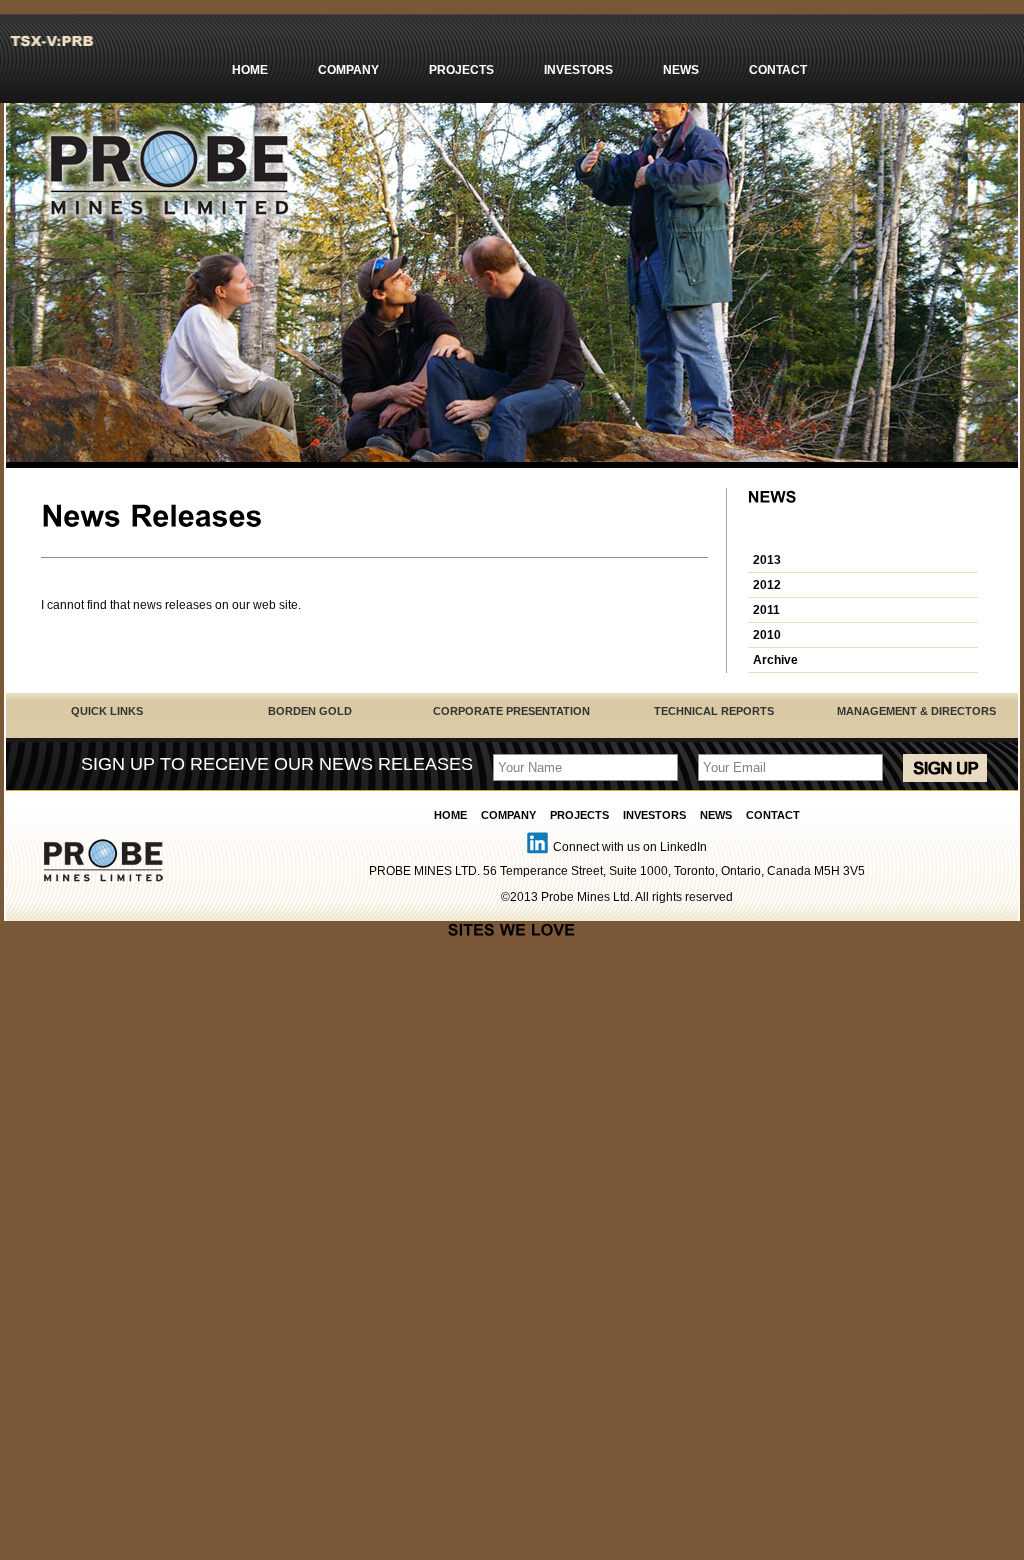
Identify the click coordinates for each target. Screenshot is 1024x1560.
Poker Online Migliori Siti (512, 1353)
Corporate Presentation (511, 711)
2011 (766, 610)
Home (250, 70)
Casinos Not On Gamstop (512, 958)
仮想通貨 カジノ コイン (512, 1382)
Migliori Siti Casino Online (512, 972)
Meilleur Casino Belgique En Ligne (512, 1339)
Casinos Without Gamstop (512, 1112)
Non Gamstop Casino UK (512, 1241)
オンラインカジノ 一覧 (512, 1127)
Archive (775, 660)
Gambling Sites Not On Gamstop (512, 986)
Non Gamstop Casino (512, 1014)
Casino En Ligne (512, 1269)
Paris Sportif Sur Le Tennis (512, 1541)
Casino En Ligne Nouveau (512, 1471)
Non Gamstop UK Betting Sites (512, 1070)
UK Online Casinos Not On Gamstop (512, 1283)
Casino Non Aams (512, 1311)
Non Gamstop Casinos (512, 1028)
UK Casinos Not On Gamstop (512, 1056)
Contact (778, 70)
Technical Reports (714, 711)
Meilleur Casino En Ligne (512, 1199)
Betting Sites (512, 1297)
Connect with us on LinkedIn (630, 847)
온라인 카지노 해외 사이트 (512, 1399)
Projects (461, 70)
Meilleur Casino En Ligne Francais (512, 1185)
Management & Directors (916, 711)
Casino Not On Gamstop (512, 1098)
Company (348, 70)
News (681, 70)
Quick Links (107, 711)
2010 (767, 635)
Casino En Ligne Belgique (512, 1325)
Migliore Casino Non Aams (512, 1429)
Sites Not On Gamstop (512, 1042)
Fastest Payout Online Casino (512, 1084)
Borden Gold (310, 711)
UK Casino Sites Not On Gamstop (512, 1157)
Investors (578, 70)
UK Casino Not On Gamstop (512, 1213)
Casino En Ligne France (512, 1457)
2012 (767, 585)
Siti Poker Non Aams (512, 1527)
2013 (767, 560)
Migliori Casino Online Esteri (512, 1367)
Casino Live (512, 1415)
